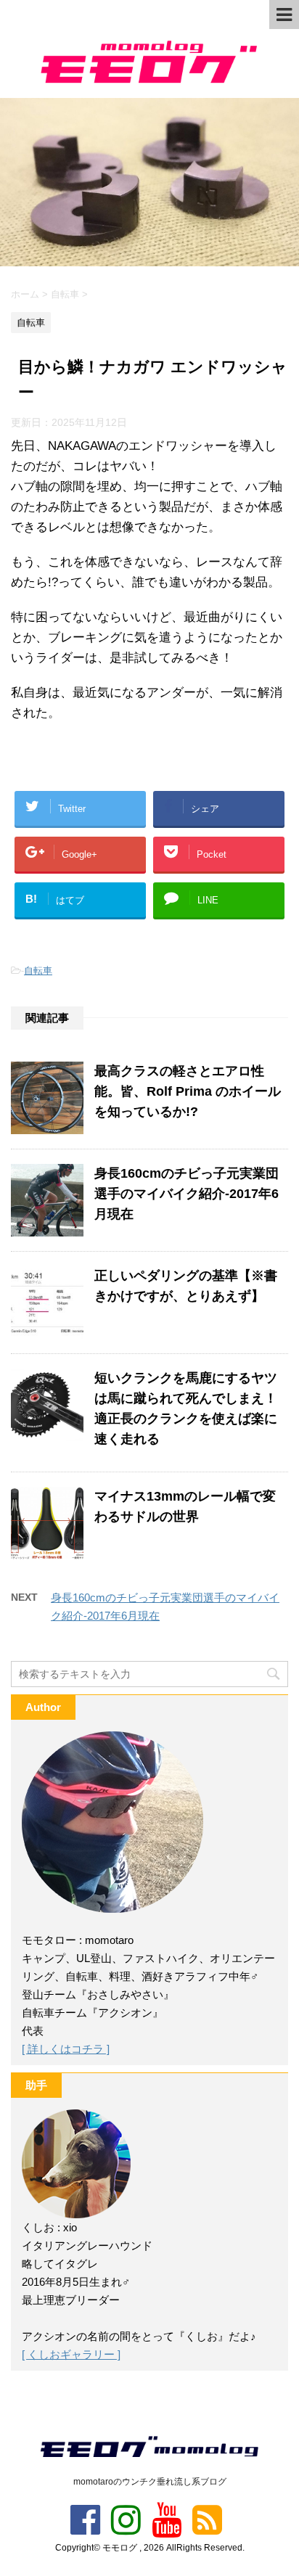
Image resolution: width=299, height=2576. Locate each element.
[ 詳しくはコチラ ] (66, 2049)
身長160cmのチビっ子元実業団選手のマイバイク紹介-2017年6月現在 (187, 1194)
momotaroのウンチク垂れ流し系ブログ (150, 2482)
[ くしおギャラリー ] (71, 2354)
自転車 (38, 971)
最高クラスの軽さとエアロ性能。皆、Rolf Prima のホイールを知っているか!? (188, 1091)
